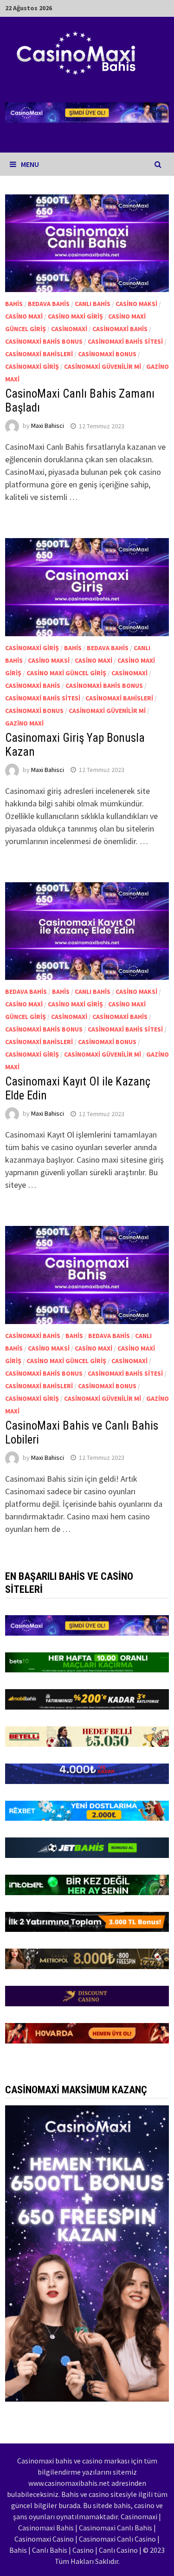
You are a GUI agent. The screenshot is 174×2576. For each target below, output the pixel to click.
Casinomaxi (69, 329)
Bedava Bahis (49, 304)
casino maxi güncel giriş (66, 673)
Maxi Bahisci (48, 426)
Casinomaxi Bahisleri (39, 354)
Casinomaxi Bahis (120, 329)
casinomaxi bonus (107, 354)
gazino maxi (24, 723)
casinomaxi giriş (32, 366)
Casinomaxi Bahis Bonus (44, 341)
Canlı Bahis (93, 304)
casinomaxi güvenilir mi (103, 366)
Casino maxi (24, 316)
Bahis (14, 304)
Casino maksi (136, 304)
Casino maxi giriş (75, 316)
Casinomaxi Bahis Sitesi (125, 341)
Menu (30, 164)
